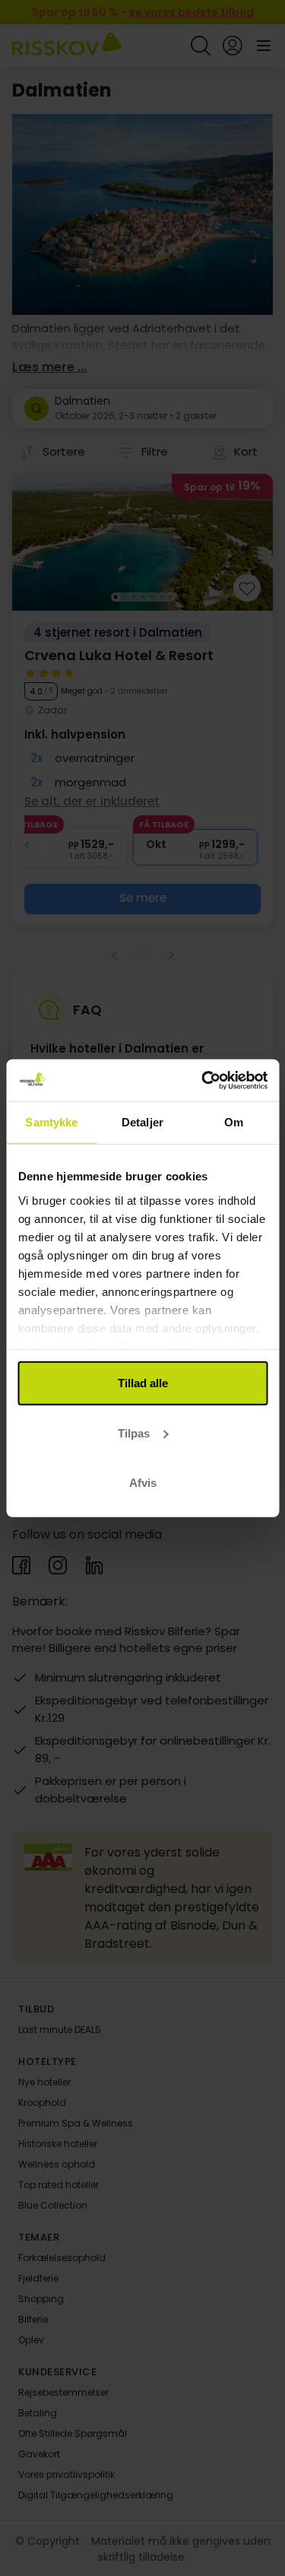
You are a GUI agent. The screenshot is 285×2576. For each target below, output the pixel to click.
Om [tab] (234, 1122)
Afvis (143, 1483)
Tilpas (134, 1433)
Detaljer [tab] (142, 1122)
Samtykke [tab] (51, 1122)
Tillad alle (143, 1383)
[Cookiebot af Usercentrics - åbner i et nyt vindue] (203, 1080)
